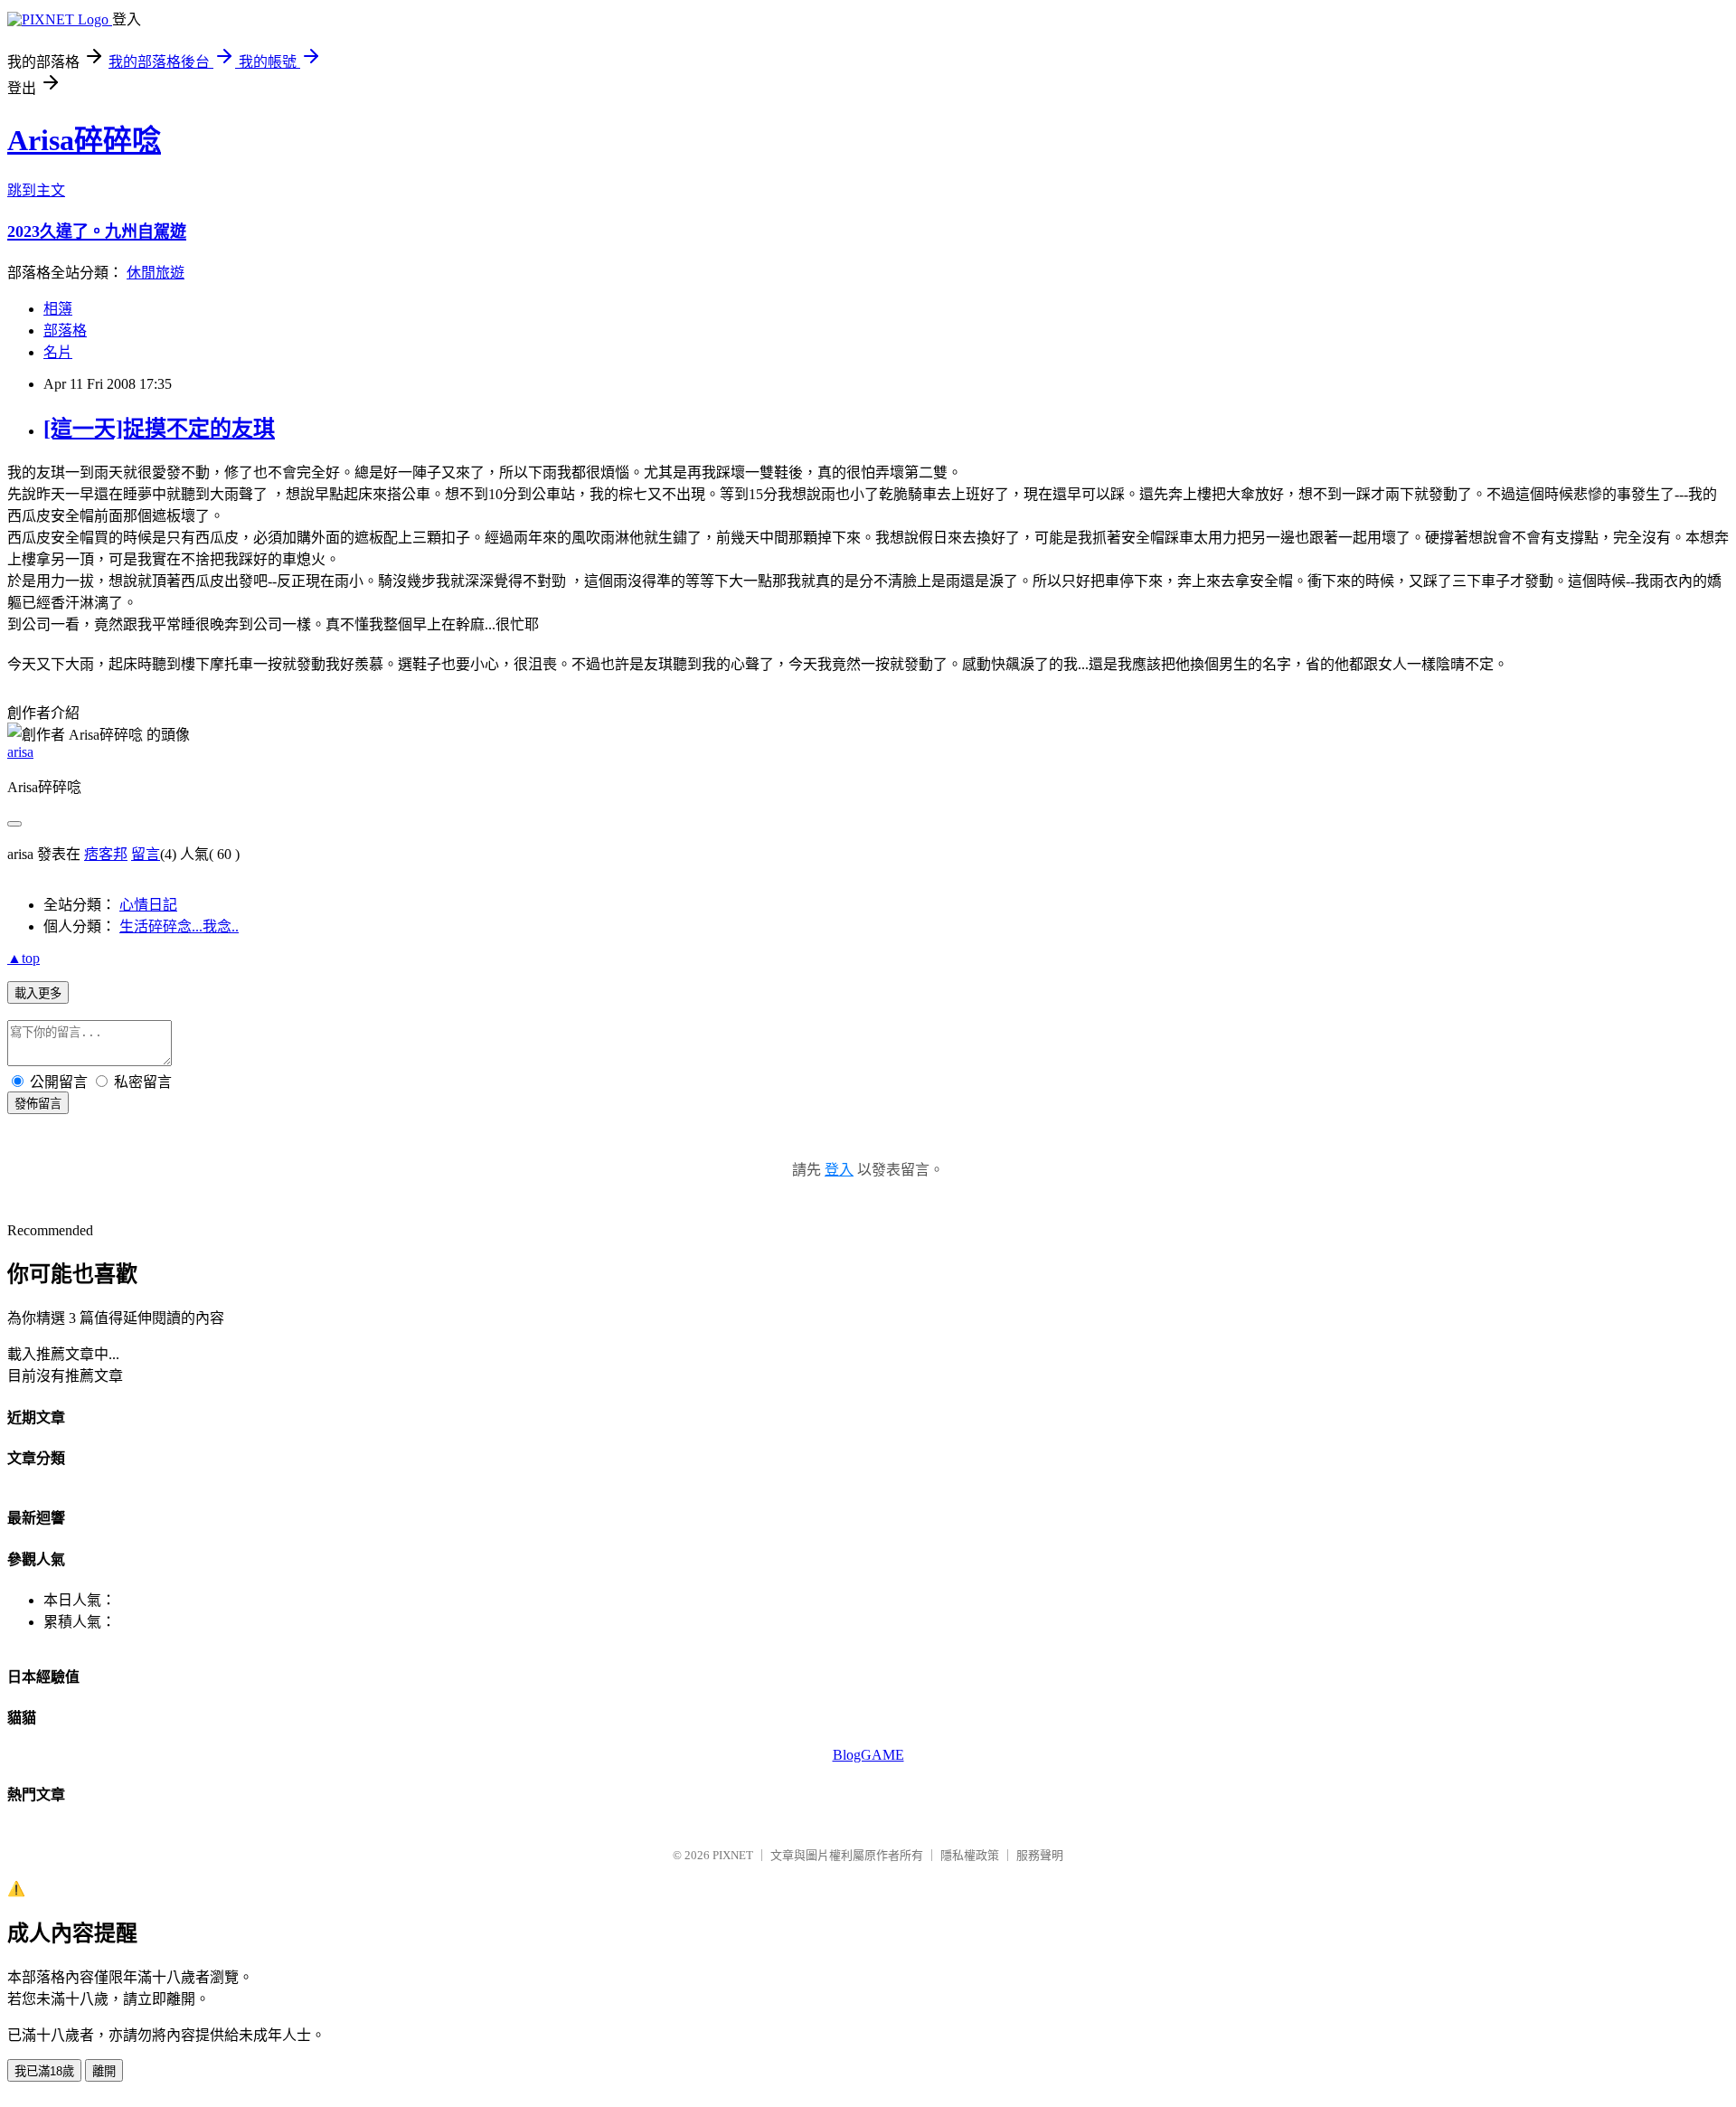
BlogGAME (868, 1755)
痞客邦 (106, 854)
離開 (104, 2071)
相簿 (58, 309)
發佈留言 (38, 1104)
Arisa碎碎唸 (84, 140)
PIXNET (733, 1855)
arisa (20, 752)
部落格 (65, 331)
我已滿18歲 (44, 2071)
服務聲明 (1040, 1855)
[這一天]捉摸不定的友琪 (159, 429)
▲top (24, 958)
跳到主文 (36, 190)
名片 (58, 352)
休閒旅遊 (156, 273)
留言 (146, 854)
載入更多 (38, 993)
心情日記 (148, 905)
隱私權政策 (970, 1855)
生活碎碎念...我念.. (179, 926)
